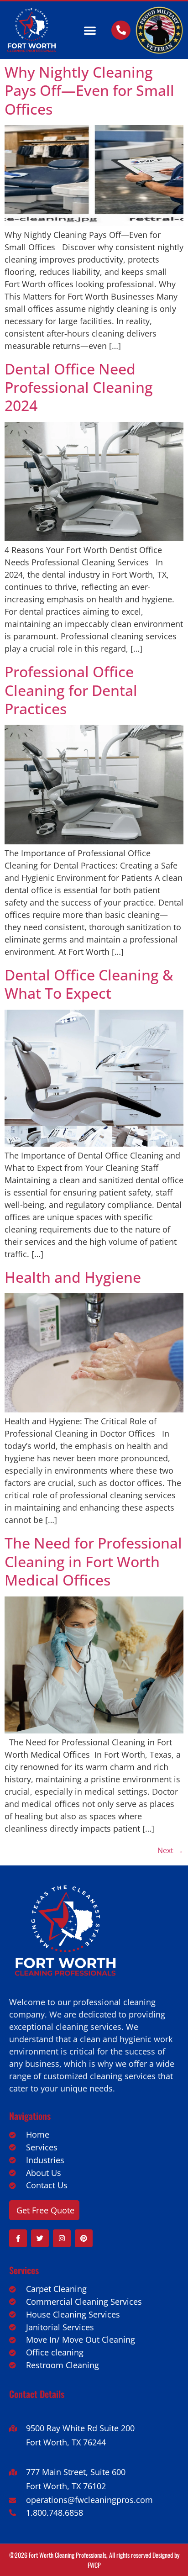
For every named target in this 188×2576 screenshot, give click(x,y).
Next (170, 1850)
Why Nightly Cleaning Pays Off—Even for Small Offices (89, 90)
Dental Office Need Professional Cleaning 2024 (79, 387)
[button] (90, 30)
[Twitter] (40, 2238)
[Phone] (121, 30)
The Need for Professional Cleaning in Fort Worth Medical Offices (93, 1561)
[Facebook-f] (18, 2238)
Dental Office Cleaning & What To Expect (89, 984)
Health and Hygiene (73, 1277)
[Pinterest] (84, 2238)
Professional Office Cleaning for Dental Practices (71, 690)
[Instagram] (62, 2238)
